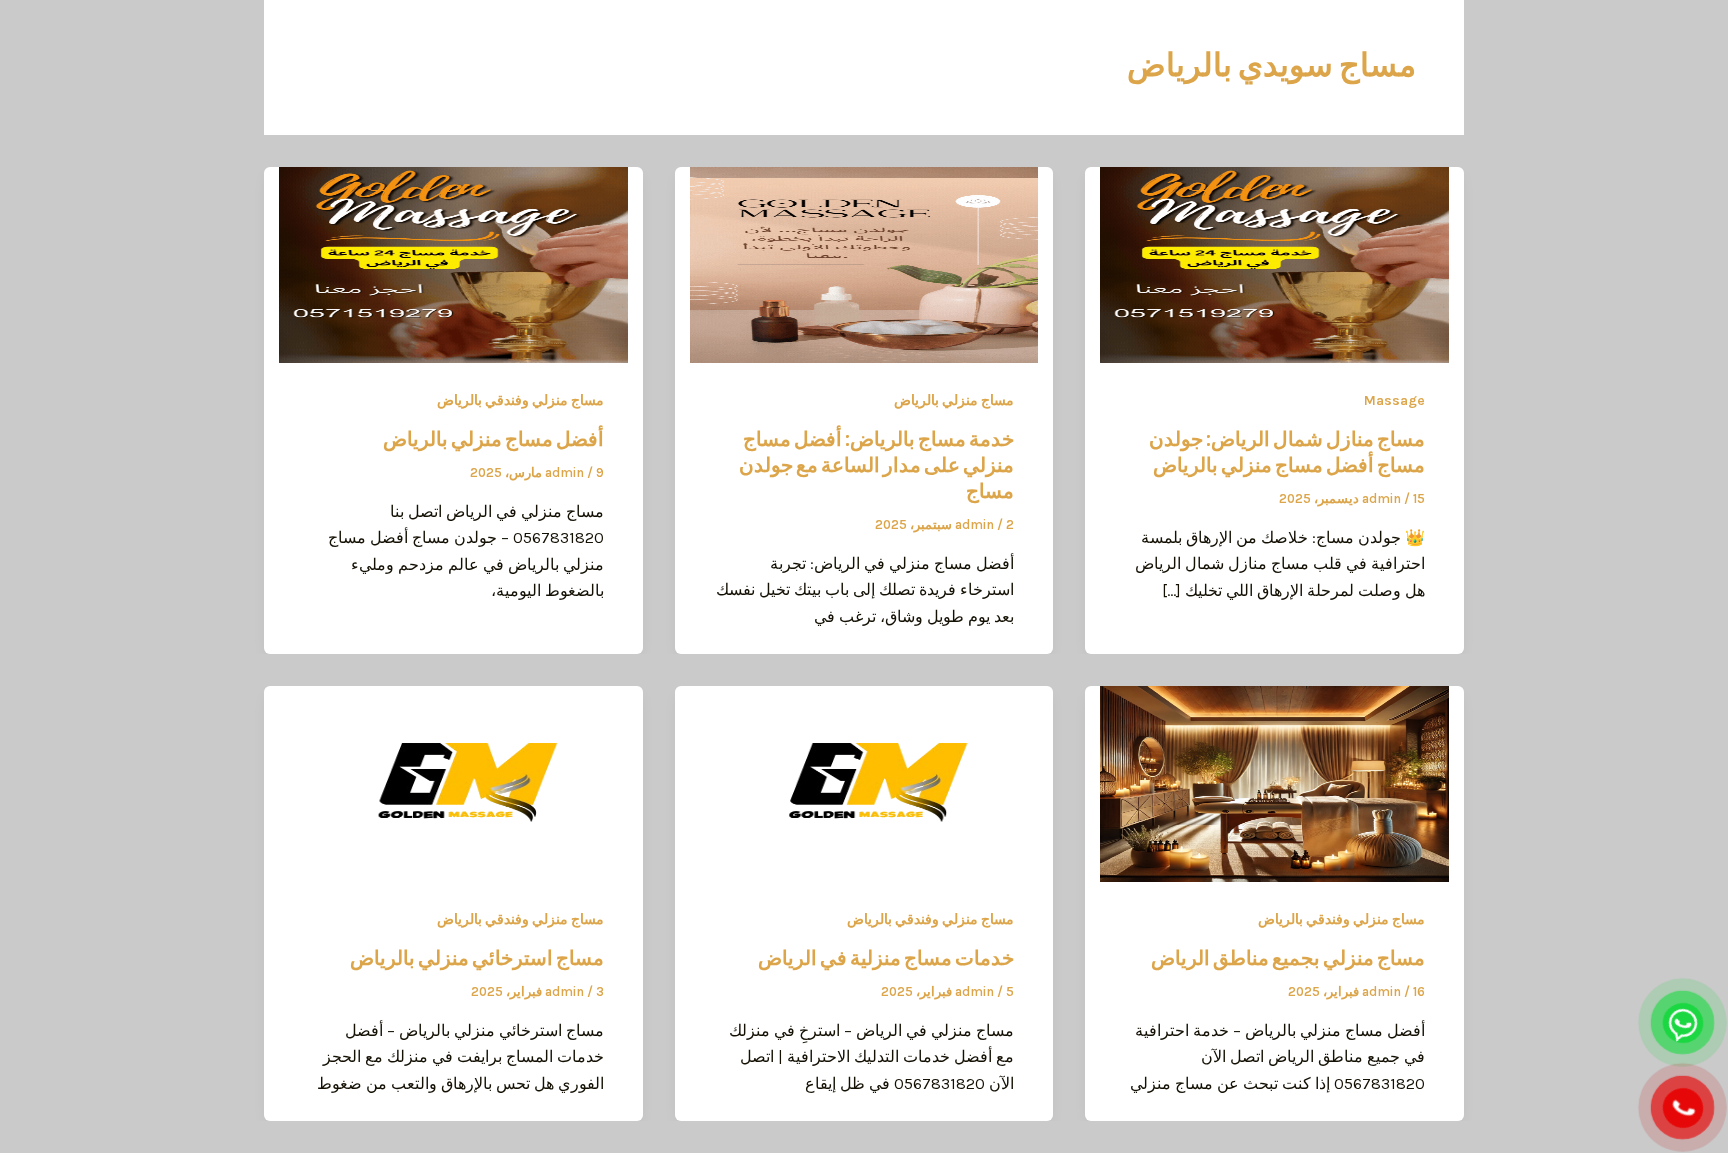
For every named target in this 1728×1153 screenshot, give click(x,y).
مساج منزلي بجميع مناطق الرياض (1288, 958)
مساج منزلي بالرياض (954, 400)
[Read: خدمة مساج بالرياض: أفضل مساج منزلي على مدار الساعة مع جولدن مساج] (864, 263)
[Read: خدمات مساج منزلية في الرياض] (864, 782)
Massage (1394, 400)
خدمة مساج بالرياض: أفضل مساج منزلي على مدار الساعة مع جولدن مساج (876, 465)
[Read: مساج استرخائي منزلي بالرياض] (453, 782)
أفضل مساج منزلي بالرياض (493, 439)
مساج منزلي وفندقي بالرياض (520, 400)
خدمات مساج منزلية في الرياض (886, 958)
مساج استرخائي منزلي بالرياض (477, 958)
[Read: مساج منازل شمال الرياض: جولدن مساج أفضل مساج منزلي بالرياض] (1274, 263)
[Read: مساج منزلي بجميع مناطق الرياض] (1274, 782)
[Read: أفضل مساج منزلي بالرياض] (453, 263)
